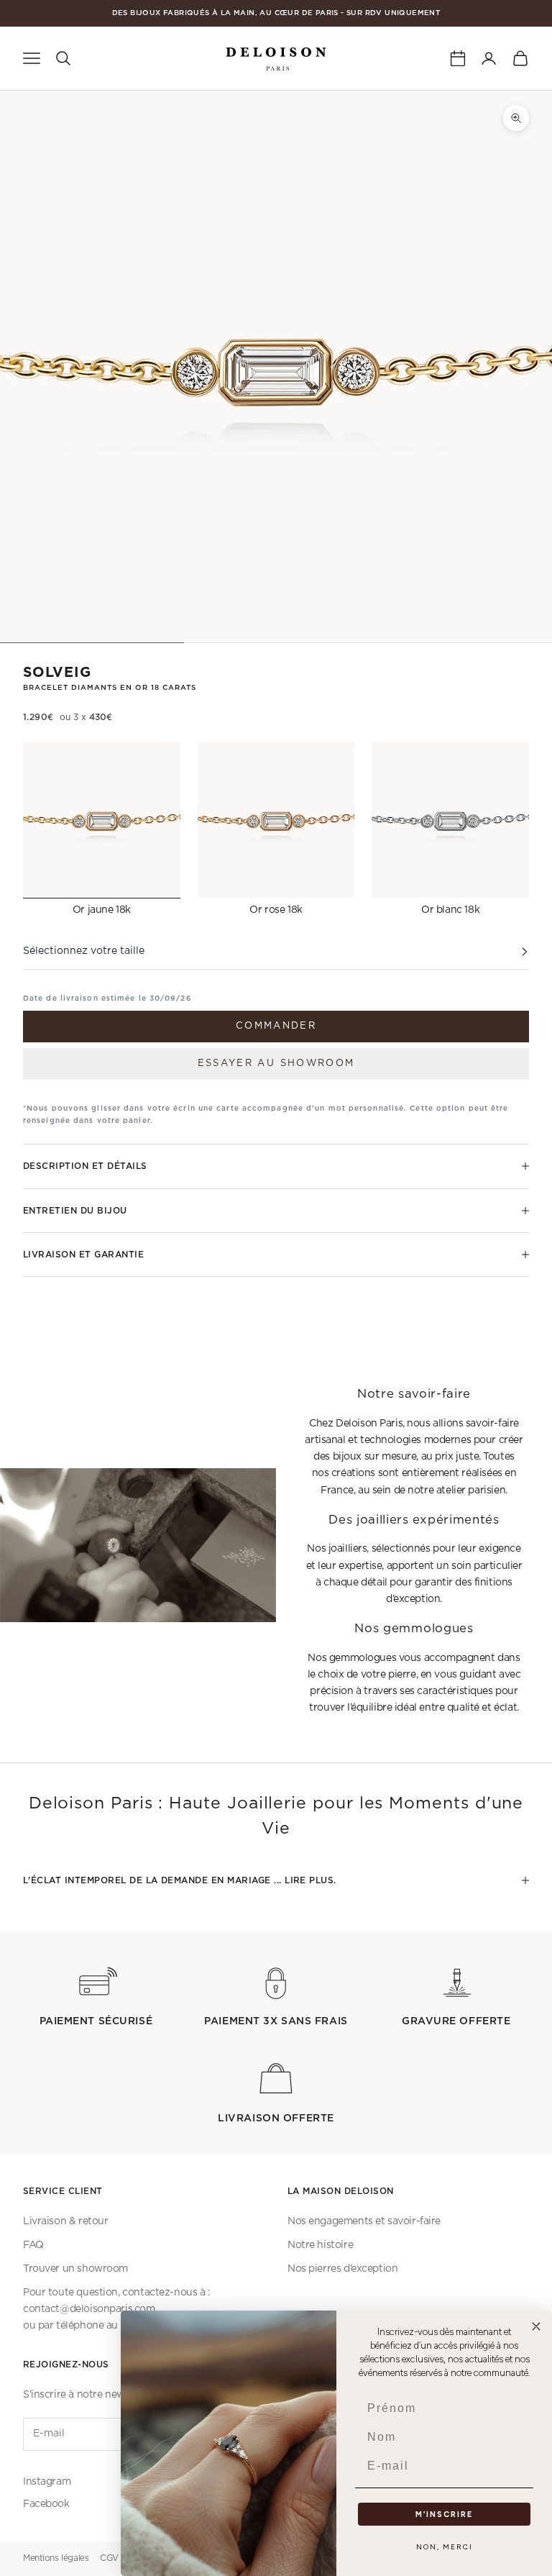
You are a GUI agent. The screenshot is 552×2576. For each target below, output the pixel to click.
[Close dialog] (536, 2326)
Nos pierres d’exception (342, 2269)
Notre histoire (320, 2245)
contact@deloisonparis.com (89, 2309)
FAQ (33, 2245)
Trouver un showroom (75, 2269)
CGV (109, 2558)
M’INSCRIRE (444, 2514)
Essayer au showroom (276, 1064)
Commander (276, 1026)
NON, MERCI (445, 2547)
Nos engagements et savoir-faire (364, 2221)
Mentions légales (56, 2558)
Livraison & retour (65, 2221)
